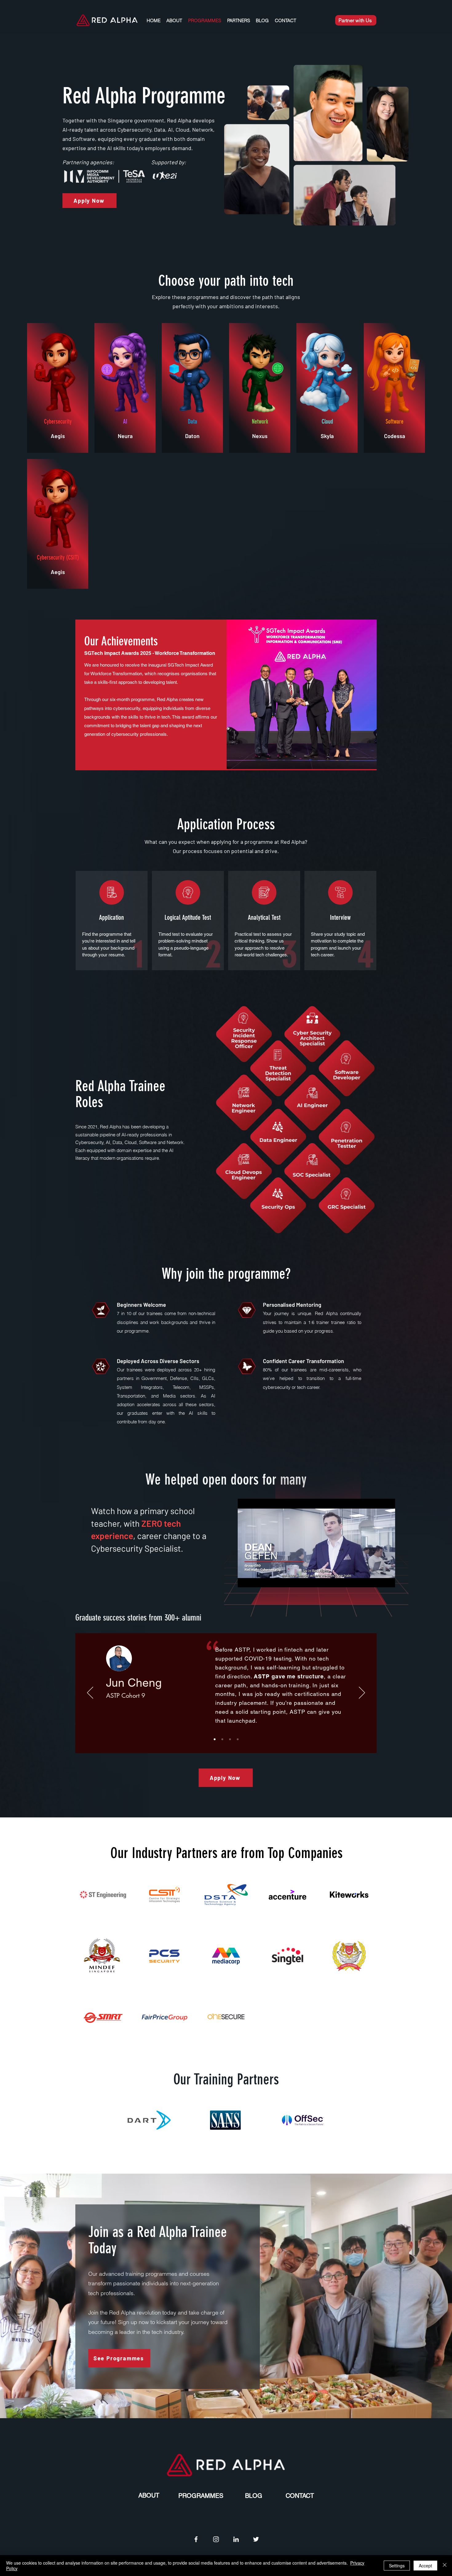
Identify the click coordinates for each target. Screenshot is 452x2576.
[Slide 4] (238, 1739)
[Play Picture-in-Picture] (376, 1579)
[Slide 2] (215, 1739)
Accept (425, 2566)
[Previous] (90, 1693)
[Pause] (246, 1579)
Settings (397, 2566)
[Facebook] (196, 2539)
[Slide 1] (222, 1739)
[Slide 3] (230, 1739)
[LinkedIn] (236, 2539)
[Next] (362, 1693)
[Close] (445, 2566)
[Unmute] (256, 1579)
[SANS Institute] (226, 2120)
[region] (226, 695)
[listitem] (58, 388)
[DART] (149, 2120)
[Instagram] (216, 2539)
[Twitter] (256, 2539)
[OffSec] (303, 2120)
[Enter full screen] (387, 1579)
